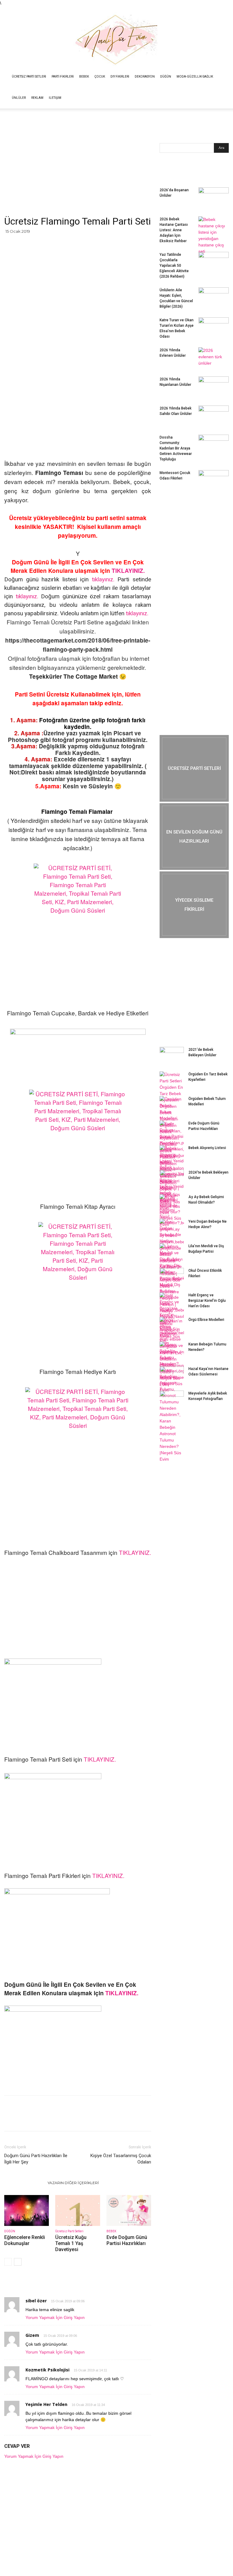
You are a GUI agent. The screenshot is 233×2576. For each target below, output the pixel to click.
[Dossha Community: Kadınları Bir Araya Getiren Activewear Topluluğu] (214, 445)
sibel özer (36, 2301)
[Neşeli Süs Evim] (116, 36)
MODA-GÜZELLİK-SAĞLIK (195, 77)
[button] (226, 77)
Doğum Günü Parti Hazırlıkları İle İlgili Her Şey (36, 2159)
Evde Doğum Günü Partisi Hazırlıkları (127, 2240)
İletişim (55, 98)
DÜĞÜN (166, 77)
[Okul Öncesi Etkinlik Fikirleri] (172, 1276)
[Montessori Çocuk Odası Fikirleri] (214, 481)
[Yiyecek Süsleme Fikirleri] (194, 905)
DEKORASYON (145, 77)
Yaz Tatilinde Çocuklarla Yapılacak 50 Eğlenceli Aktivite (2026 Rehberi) (174, 266)
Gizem (32, 2335)
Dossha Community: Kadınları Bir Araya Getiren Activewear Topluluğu (176, 448)
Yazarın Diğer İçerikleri (73, 2183)
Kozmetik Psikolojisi (47, 2370)
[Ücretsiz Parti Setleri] (194, 768)
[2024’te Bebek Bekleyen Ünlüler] (172, 1178)
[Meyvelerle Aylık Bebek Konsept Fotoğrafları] (172, 1399)
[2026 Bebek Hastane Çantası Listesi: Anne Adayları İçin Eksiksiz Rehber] (214, 236)
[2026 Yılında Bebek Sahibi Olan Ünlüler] (214, 416)
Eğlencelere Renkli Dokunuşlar (25, 2240)
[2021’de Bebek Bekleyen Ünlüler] (172, 1055)
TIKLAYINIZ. (128, 571)
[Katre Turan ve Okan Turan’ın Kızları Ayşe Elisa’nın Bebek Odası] (214, 328)
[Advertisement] (78, 171)
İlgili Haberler (24, 2183)
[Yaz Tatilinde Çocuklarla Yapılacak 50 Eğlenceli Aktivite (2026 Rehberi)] (214, 262)
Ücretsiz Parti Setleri (29, 77)
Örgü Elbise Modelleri (206, 1320)
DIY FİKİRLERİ (120, 77)
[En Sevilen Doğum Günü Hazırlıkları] (194, 837)
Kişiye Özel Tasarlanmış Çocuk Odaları (121, 2159)
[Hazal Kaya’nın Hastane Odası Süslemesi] (172, 1375)
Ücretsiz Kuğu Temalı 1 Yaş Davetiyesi (71, 2243)
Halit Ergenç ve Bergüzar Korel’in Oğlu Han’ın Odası (207, 1301)
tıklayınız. (103, 579)
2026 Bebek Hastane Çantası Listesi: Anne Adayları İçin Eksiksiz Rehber (174, 230)
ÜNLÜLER (19, 98)
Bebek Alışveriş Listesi (207, 1148)
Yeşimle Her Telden (46, 2404)
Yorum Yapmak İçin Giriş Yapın (55, 2317)
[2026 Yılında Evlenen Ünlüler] (214, 358)
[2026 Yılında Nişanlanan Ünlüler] (214, 387)
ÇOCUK (100, 77)
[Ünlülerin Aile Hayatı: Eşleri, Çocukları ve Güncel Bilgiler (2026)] (214, 298)
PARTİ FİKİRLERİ (63, 77)
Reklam (37, 98)
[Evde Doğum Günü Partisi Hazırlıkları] (129, 2210)
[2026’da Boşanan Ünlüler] (214, 198)
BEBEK (84, 77)
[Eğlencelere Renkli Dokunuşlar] (27, 2210)
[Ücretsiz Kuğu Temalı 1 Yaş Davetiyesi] (78, 2210)
